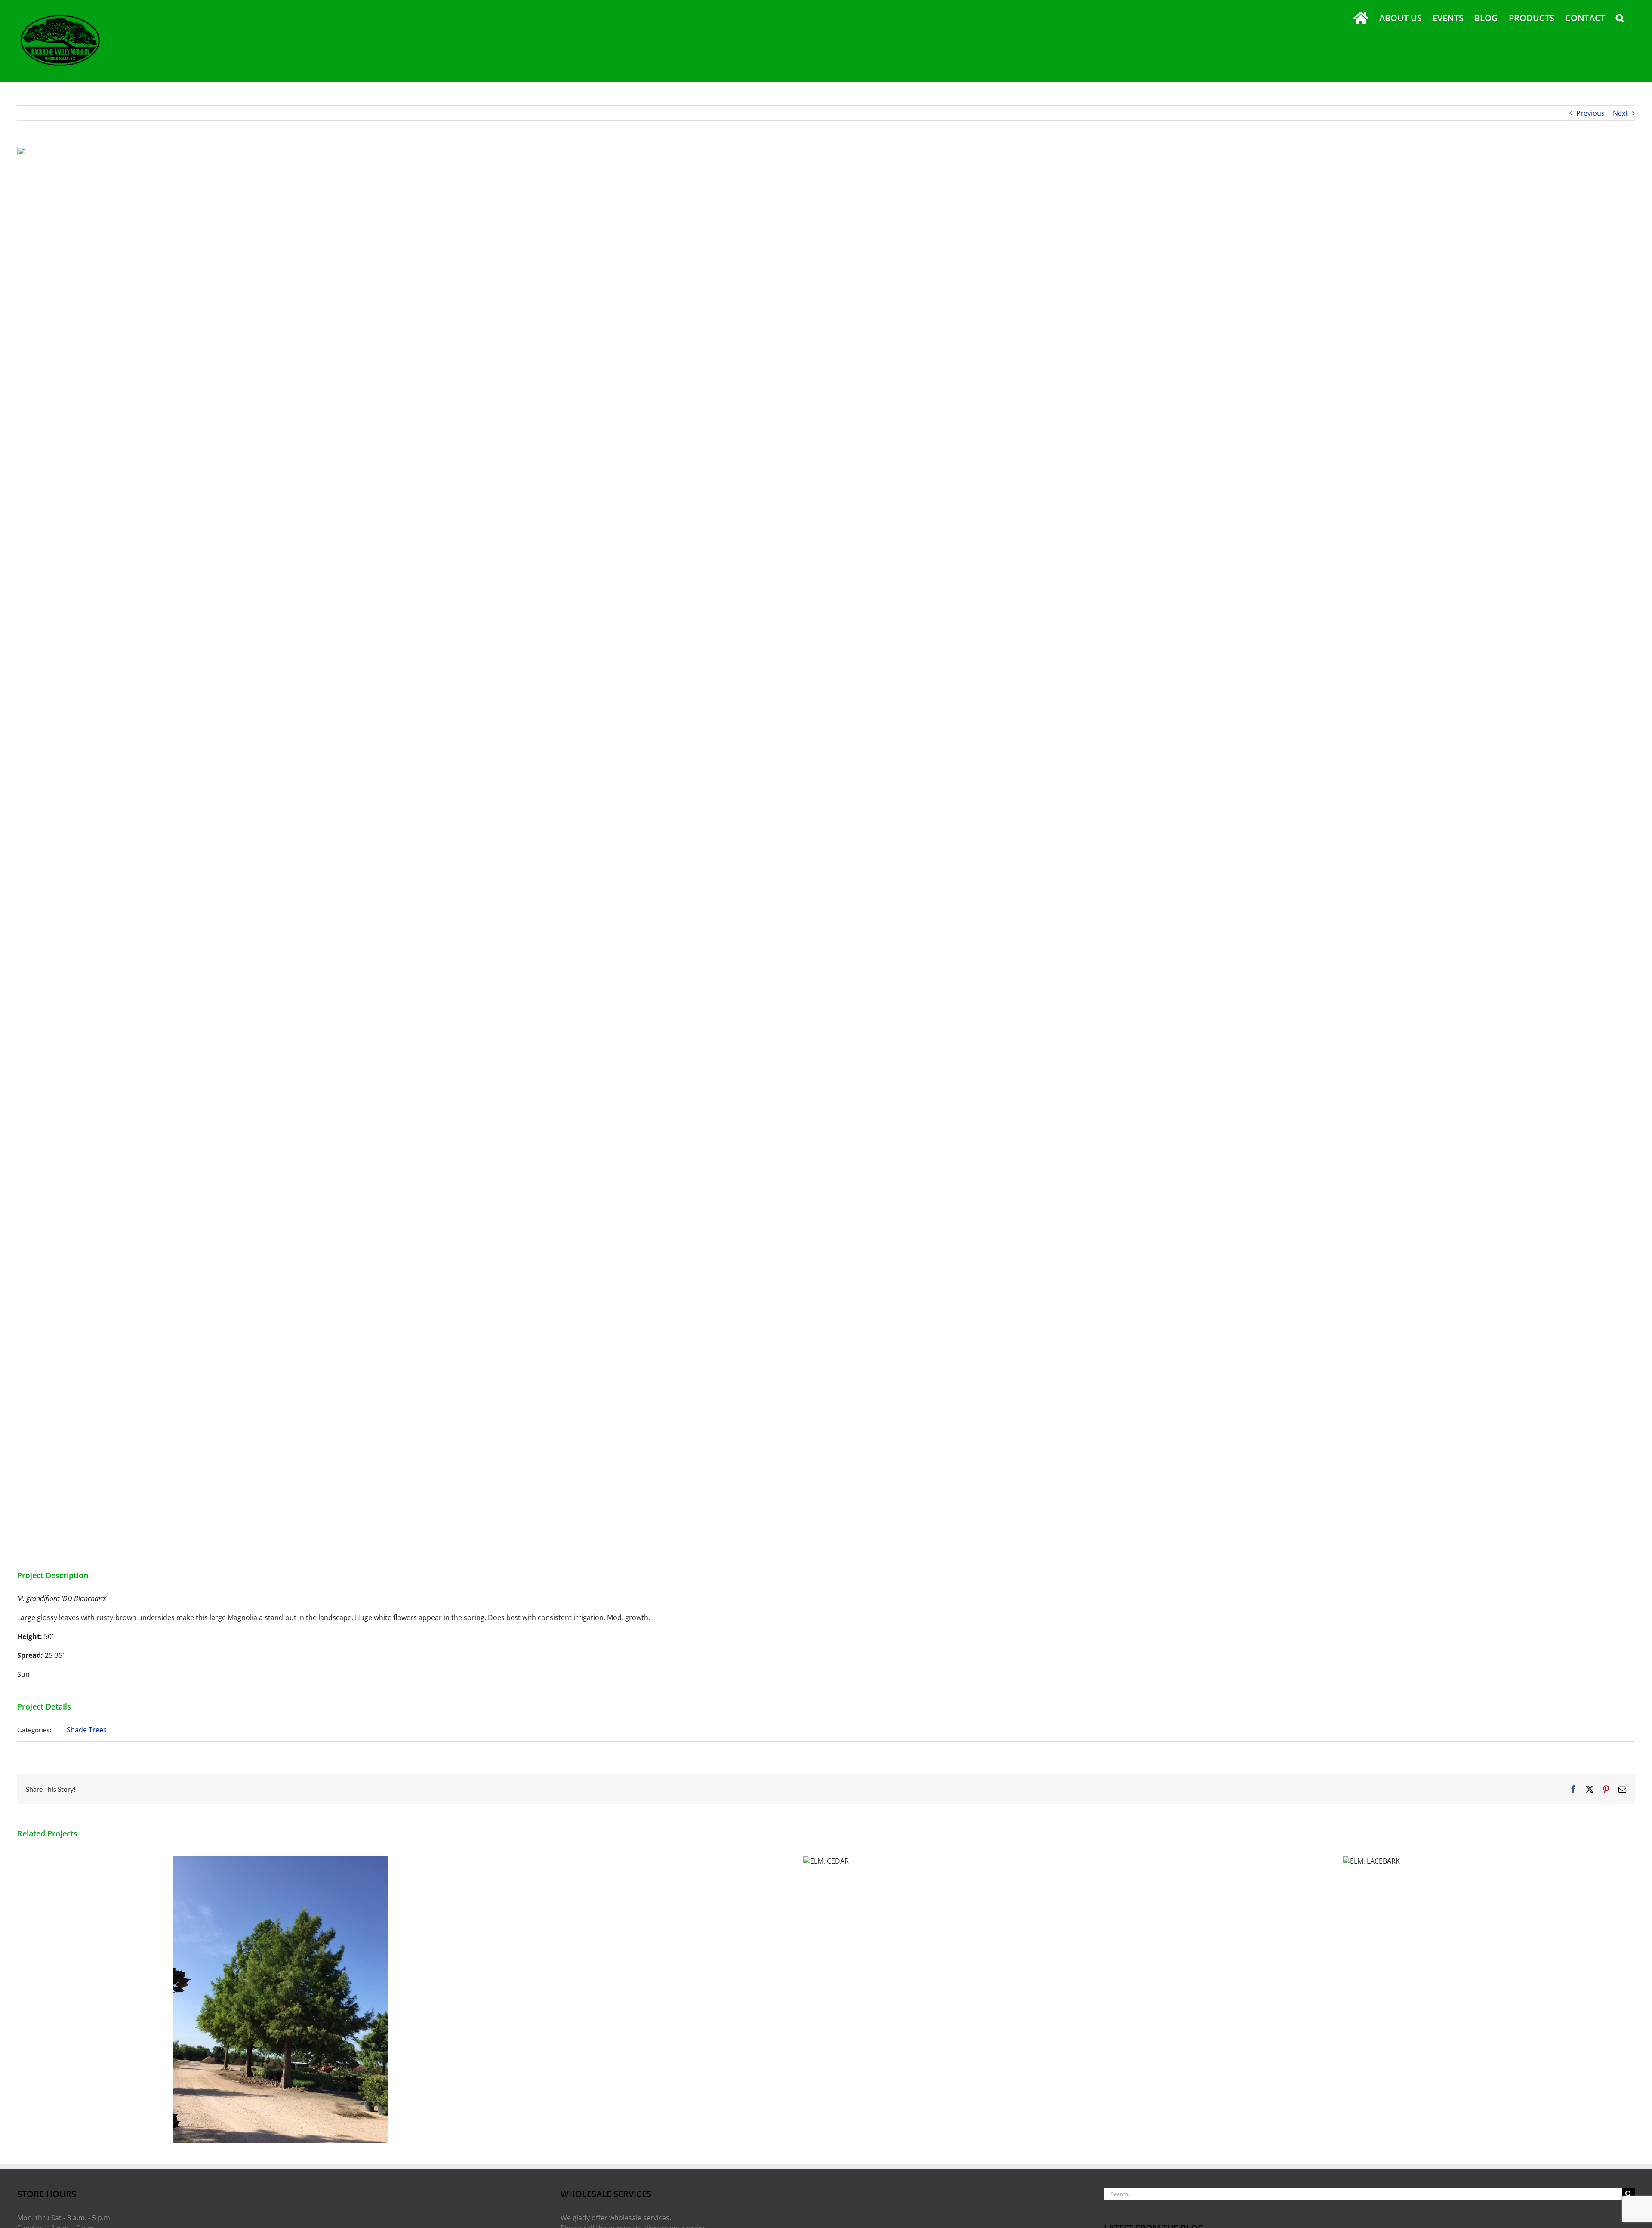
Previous (1590, 113)
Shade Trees (87, 1730)
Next (1620, 113)
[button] (1620, 18)
